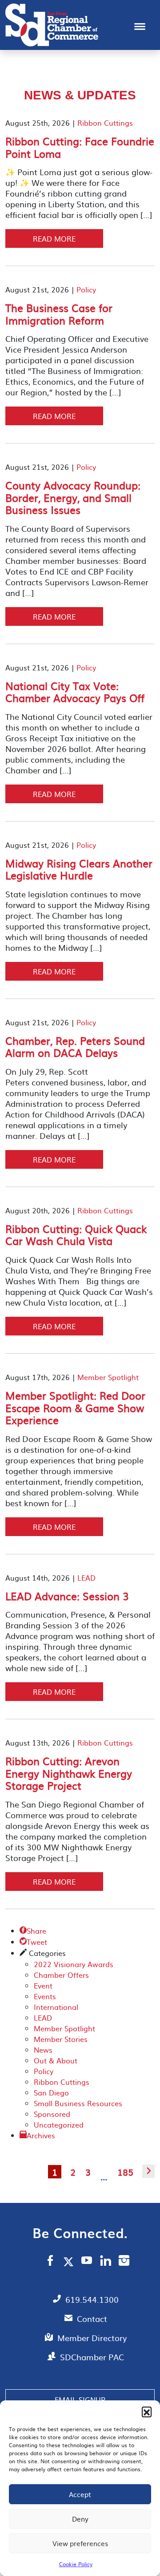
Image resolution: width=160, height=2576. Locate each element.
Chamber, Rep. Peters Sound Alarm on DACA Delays (75, 1047)
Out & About (56, 2060)
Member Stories (61, 2039)
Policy (86, 289)
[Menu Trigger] (140, 26)
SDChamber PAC (92, 2357)
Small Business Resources (78, 2103)
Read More (54, 238)
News (43, 2050)
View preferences (80, 2543)
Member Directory (92, 2338)
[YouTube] (87, 2262)
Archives (41, 2135)
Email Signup (80, 2399)
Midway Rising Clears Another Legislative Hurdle (79, 869)
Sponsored (52, 2114)
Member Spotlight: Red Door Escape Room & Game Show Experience (75, 1407)
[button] (147, 2412)
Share (33, 1931)
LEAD (86, 1578)
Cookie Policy (76, 2564)
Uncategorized (59, 2124)
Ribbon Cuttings (105, 123)
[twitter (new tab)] (70, 2261)
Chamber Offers (61, 1975)
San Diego (51, 2092)
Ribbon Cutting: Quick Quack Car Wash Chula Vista (76, 1235)
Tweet (33, 1942)
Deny (80, 2519)
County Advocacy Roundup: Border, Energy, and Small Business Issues (73, 497)
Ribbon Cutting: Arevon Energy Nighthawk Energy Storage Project (69, 1773)
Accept (80, 2494)
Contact (92, 2319)
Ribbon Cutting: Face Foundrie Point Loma (80, 147)
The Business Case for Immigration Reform (59, 314)
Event (43, 1985)
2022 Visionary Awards (74, 1964)
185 (125, 2172)
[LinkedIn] (106, 2262)
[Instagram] (124, 2262)
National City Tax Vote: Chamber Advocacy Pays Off (75, 692)
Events (45, 1996)
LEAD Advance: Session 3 (67, 1596)
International (56, 2007)
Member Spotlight (108, 1377)
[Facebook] (50, 2262)
